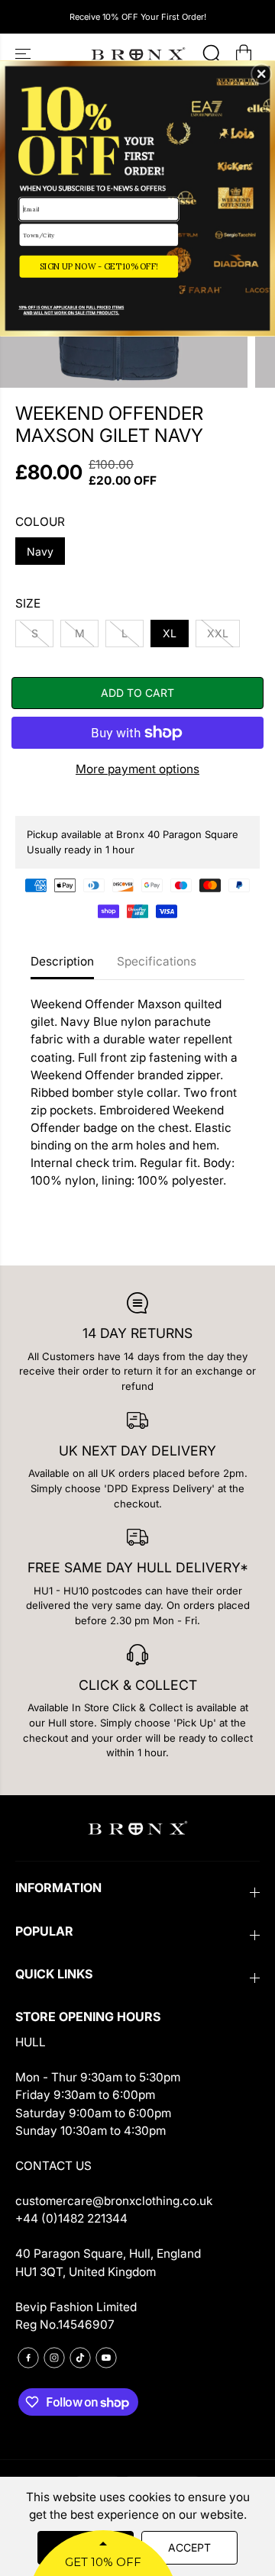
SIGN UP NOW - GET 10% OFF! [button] (99, 266)
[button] (261, 74)
